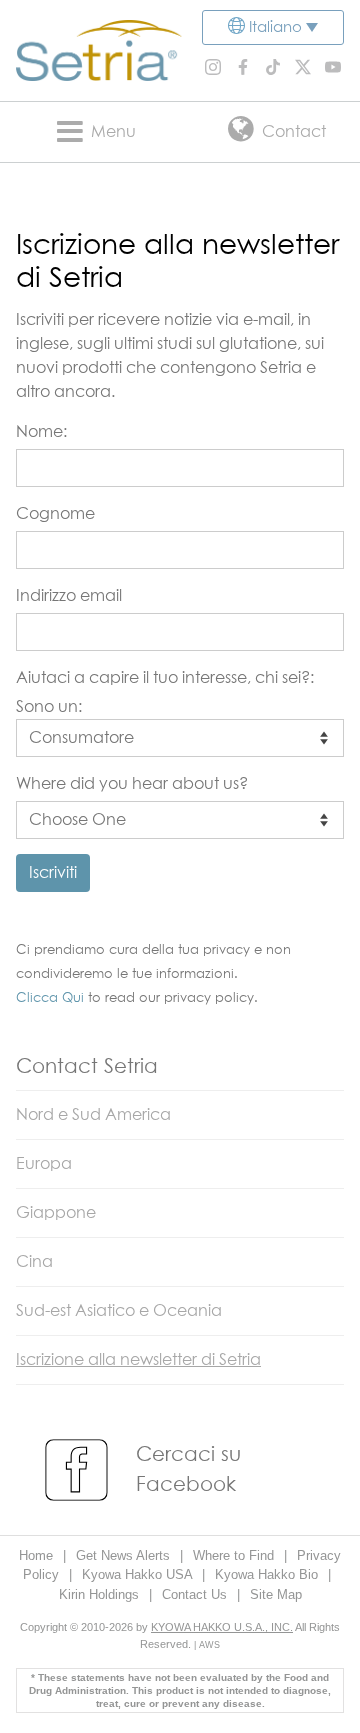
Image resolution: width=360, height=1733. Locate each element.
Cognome (55, 514)
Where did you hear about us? (132, 784)
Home (38, 1555)
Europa (44, 1164)
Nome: (41, 432)
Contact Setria (87, 1067)
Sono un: (49, 707)
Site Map (276, 1594)
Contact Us (196, 1594)
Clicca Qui (50, 998)
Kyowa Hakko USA (139, 1574)
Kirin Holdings (101, 1594)
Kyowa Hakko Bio (268, 1574)
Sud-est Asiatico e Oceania (119, 1311)
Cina (34, 1262)
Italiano (275, 27)
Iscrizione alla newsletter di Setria (138, 1360)
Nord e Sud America (93, 1115)
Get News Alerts (125, 1555)
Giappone (56, 1213)
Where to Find (235, 1555)
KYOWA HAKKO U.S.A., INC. (222, 1627)
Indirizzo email (69, 596)
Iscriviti (53, 873)
